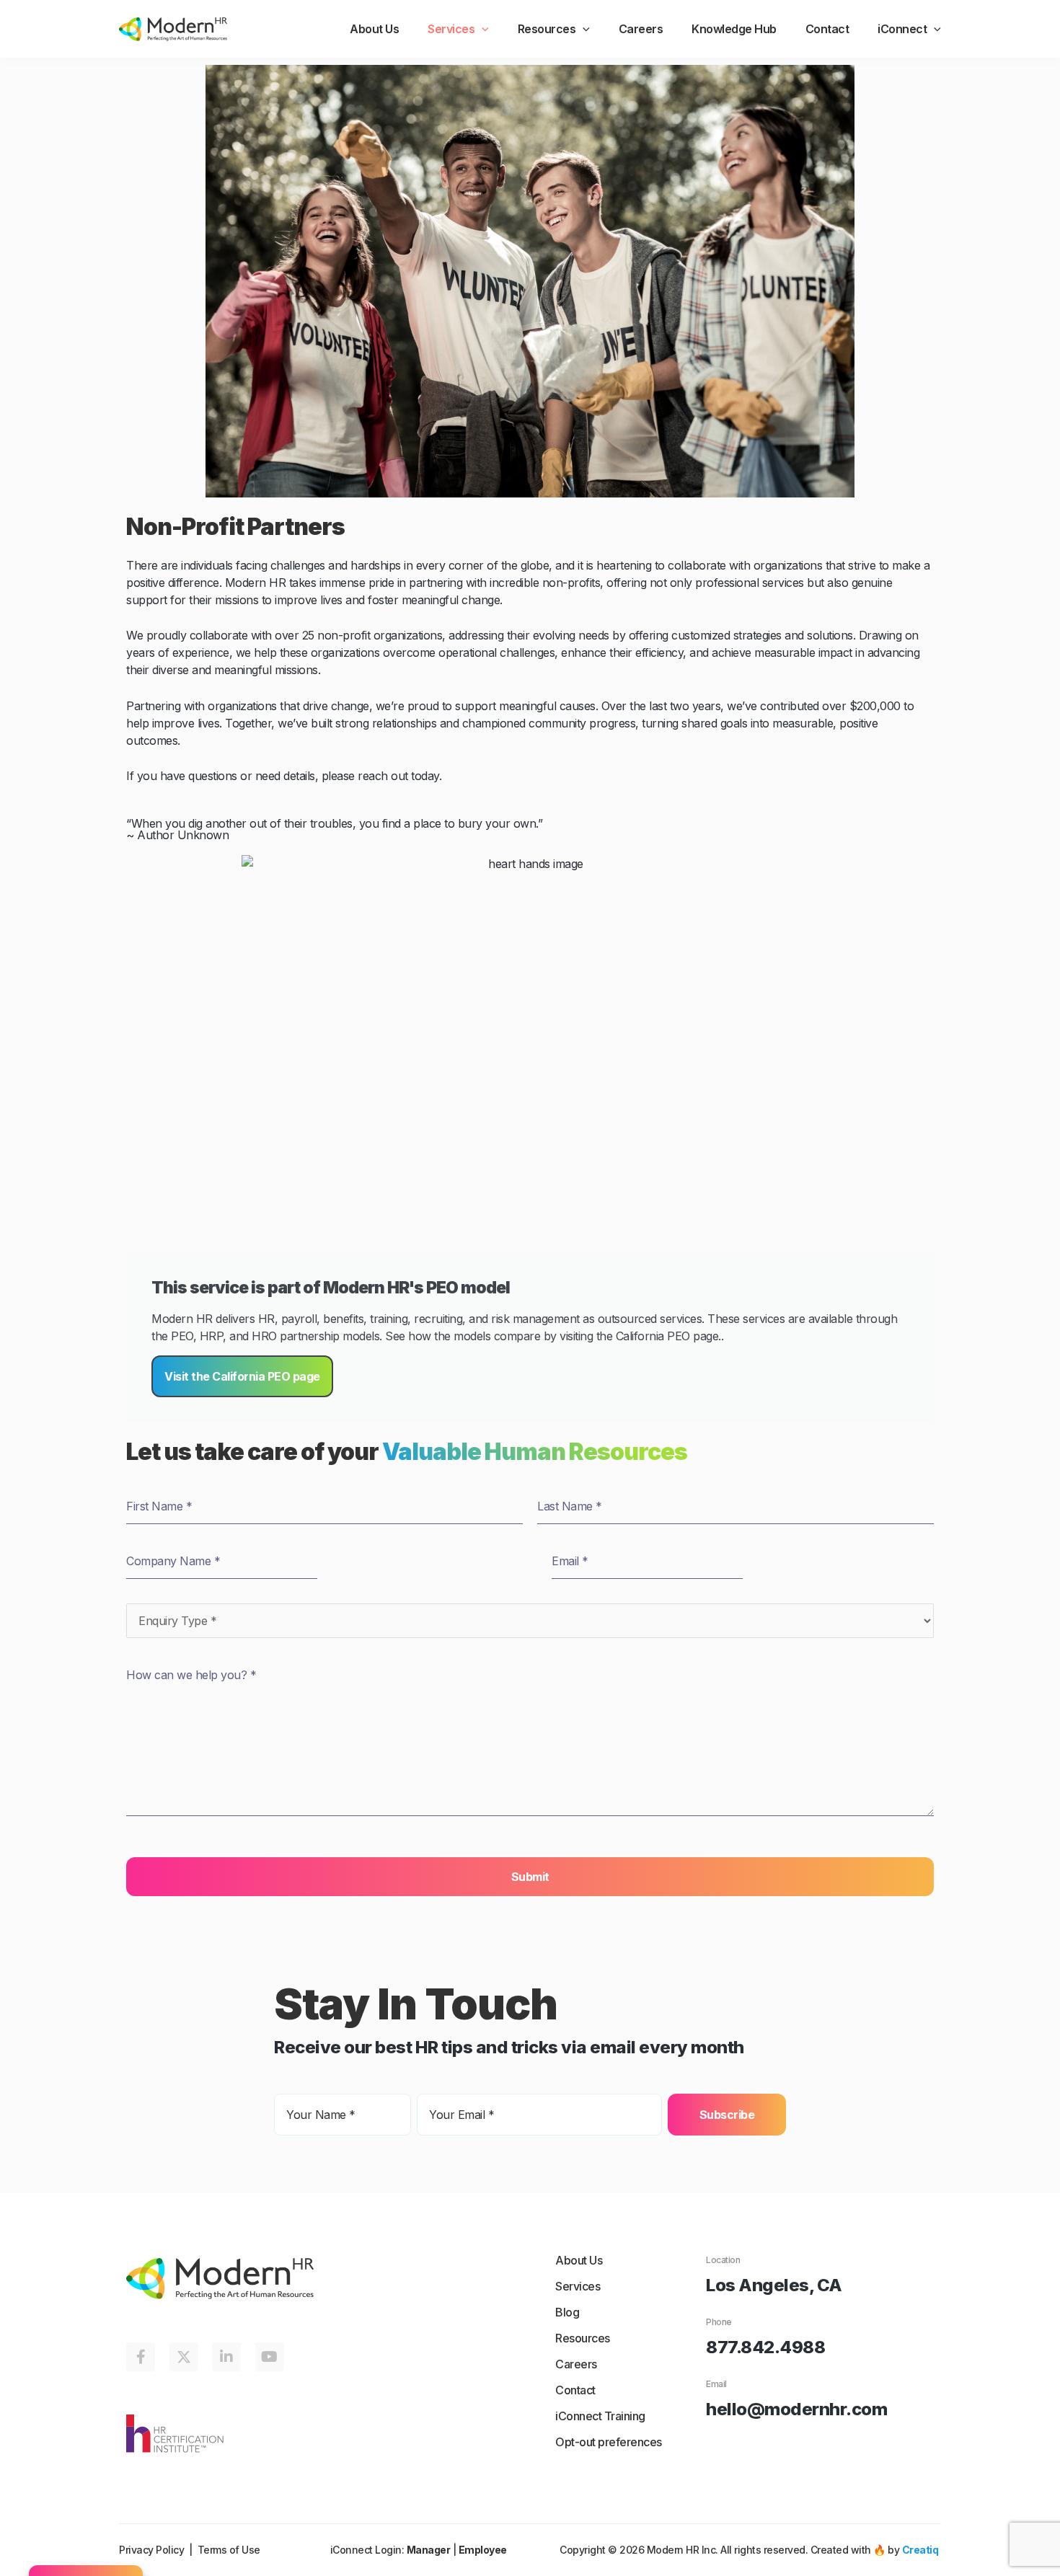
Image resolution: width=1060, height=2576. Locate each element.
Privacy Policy (151, 2550)
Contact (827, 29)
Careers (641, 29)
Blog (567, 2312)
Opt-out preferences (609, 2442)
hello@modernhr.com (796, 2409)
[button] (482, 29)
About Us (374, 29)
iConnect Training (600, 2416)
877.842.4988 (765, 2347)
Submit (530, 1877)
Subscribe (727, 2115)
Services (451, 29)
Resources (547, 29)
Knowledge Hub (734, 29)
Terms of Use (229, 2550)
